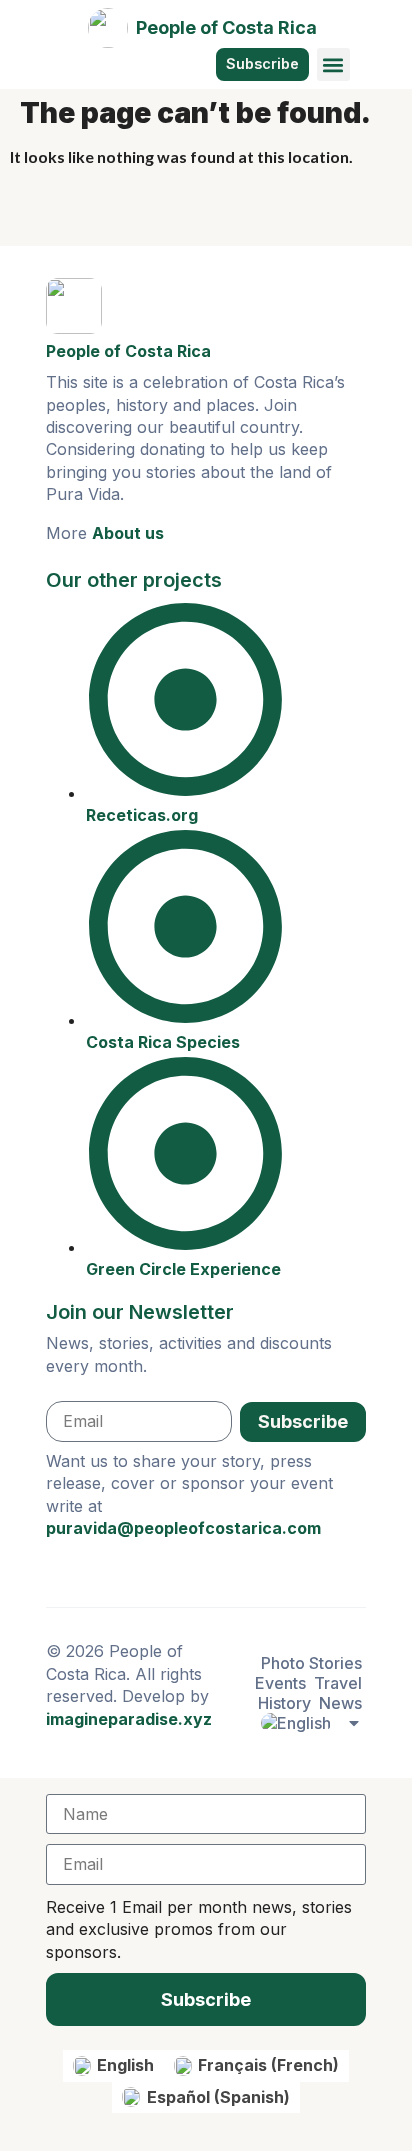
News (340, 1703)
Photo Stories (311, 1663)
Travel (338, 1683)
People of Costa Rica (226, 27)
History (284, 1703)
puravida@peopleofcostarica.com (183, 1528)
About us (128, 533)
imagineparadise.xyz (129, 1719)
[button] (333, 64)
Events (280, 1683)
